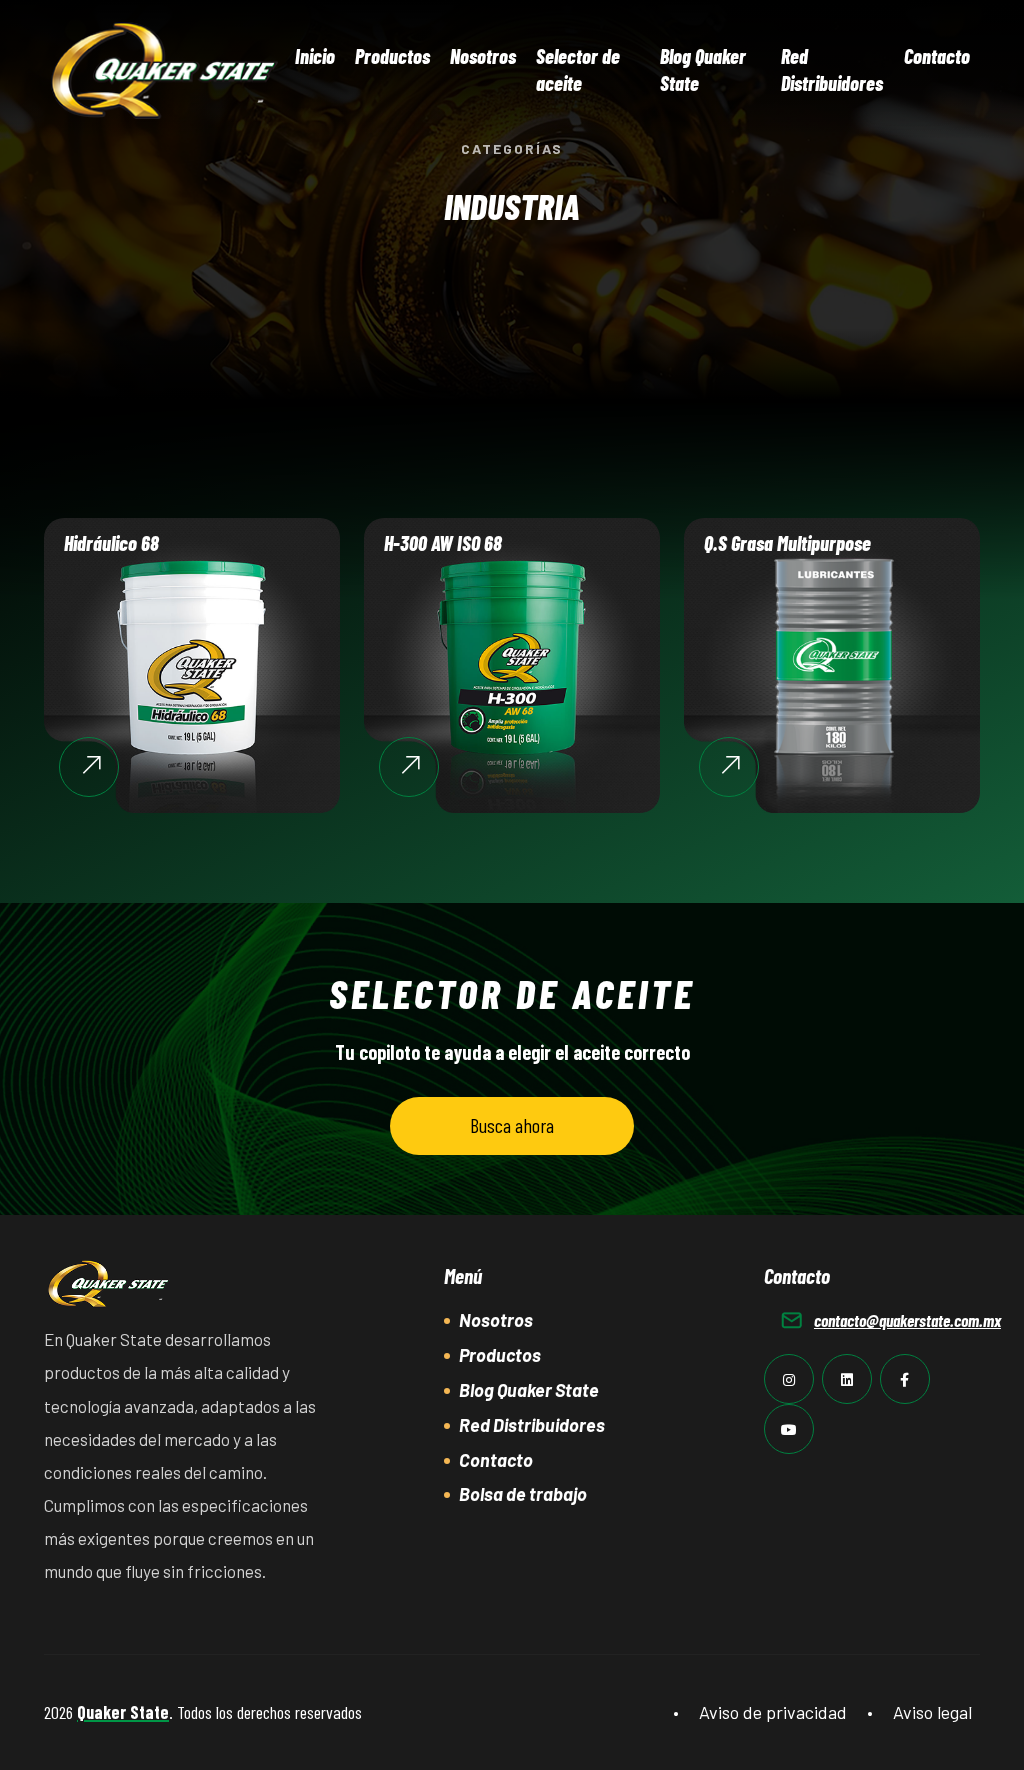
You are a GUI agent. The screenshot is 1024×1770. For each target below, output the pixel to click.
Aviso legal (932, 1712)
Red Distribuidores (832, 69)
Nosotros (483, 56)
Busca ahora (512, 1125)
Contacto (937, 56)
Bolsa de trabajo (523, 1494)
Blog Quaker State (703, 69)
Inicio (315, 56)
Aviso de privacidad (773, 1712)
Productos (392, 56)
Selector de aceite (578, 69)
